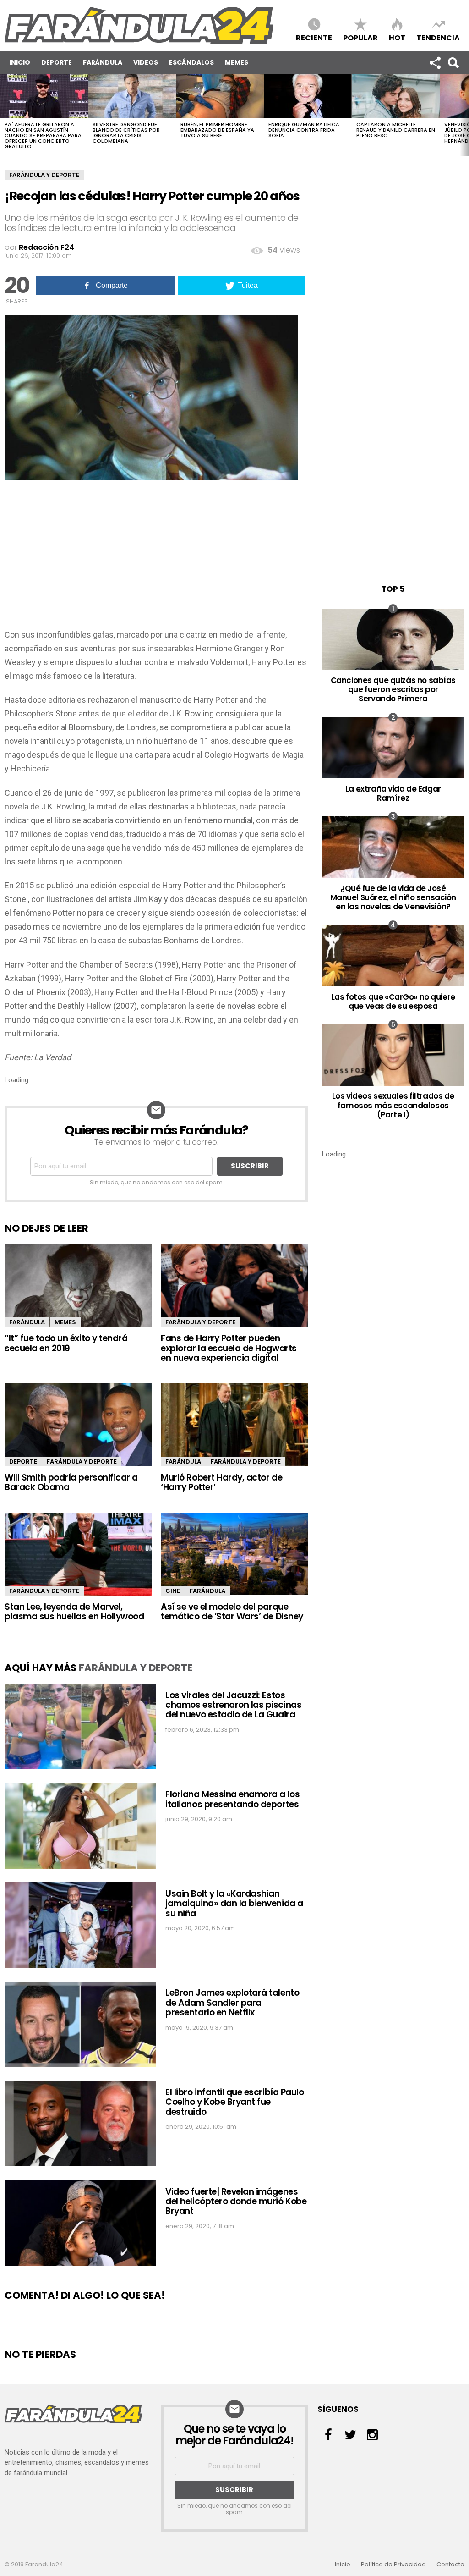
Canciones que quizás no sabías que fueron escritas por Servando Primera (393, 690)
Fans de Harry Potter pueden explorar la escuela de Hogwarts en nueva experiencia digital (229, 1348)
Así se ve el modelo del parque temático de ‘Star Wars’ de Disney (232, 1612)
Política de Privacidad (393, 2565)
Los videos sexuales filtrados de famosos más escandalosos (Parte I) (393, 1105)
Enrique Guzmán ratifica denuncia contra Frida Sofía (304, 130)
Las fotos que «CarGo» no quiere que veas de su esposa (393, 1002)
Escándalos (191, 62)
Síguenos (435, 62)
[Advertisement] (156, 559)
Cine (173, 1591)
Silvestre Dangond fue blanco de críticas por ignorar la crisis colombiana (126, 132)
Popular (360, 37)
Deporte (57, 62)
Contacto (450, 2565)
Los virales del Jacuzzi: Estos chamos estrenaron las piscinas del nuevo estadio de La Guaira (233, 1705)
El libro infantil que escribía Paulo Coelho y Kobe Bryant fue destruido (234, 2102)
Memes (237, 62)
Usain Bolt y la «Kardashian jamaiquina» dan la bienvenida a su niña (234, 1904)
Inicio (20, 62)
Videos (146, 62)
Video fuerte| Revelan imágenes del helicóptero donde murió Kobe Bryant (236, 2202)
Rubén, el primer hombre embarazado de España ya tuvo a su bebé (217, 130)
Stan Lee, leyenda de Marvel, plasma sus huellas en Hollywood (74, 1612)
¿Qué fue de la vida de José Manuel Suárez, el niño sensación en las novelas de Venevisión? (393, 898)
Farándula (103, 62)
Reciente (314, 37)
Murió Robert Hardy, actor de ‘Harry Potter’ (221, 1482)
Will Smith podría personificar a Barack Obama (71, 1482)
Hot (397, 37)
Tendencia (438, 37)
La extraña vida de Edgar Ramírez (393, 793)
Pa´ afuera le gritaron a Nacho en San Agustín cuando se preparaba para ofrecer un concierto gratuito (43, 135)
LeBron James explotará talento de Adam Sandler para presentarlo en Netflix (232, 2003)
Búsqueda (453, 62)
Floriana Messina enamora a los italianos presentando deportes (232, 1799)
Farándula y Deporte (44, 175)
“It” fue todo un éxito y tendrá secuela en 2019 (66, 1343)
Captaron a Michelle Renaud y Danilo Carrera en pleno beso (396, 130)
